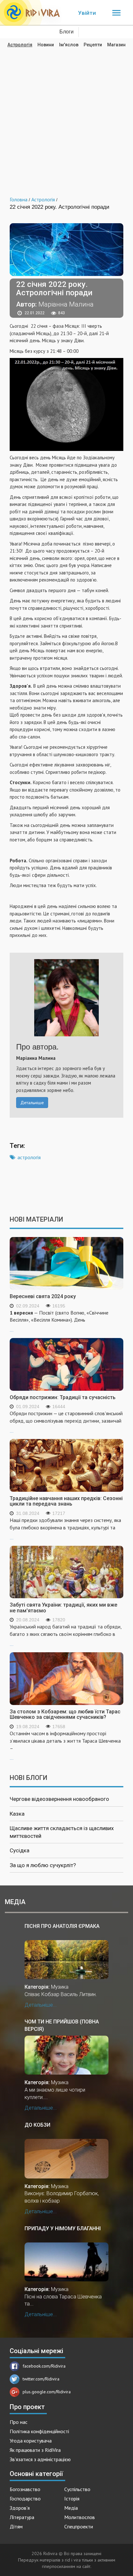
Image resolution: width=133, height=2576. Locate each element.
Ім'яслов (69, 45)
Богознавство (25, 2489)
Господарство (25, 2498)
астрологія (29, 1157)
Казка (17, 1814)
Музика (60, 1987)
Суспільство (77, 2489)
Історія (72, 2498)
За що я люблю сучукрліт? (43, 1865)
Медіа (71, 2508)
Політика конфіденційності (39, 2431)
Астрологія (20, 45)
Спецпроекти (79, 2526)
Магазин (116, 45)
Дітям (16, 2526)
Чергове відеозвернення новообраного (59, 1799)
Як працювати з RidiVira (35, 2450)
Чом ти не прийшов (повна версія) (62, 2025)
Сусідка (20, 1850)
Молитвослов (80, 2517)
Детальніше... (41, 2005)
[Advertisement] (66, 117)
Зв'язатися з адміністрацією (40, 2459)
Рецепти (93, 45)
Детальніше (32, 1103)
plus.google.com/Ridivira (47, 2392)
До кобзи (37, 2125)
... (59, 1321)
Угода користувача (31, 2441)
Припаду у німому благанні (63, 2228)
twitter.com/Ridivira (41, 2379)
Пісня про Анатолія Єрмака (62, 1926)
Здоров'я (20, 2508)
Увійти (87, 13)
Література (22, 2517)
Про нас (19, 2422)
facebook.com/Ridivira (44, 2366)
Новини (46, 45)
